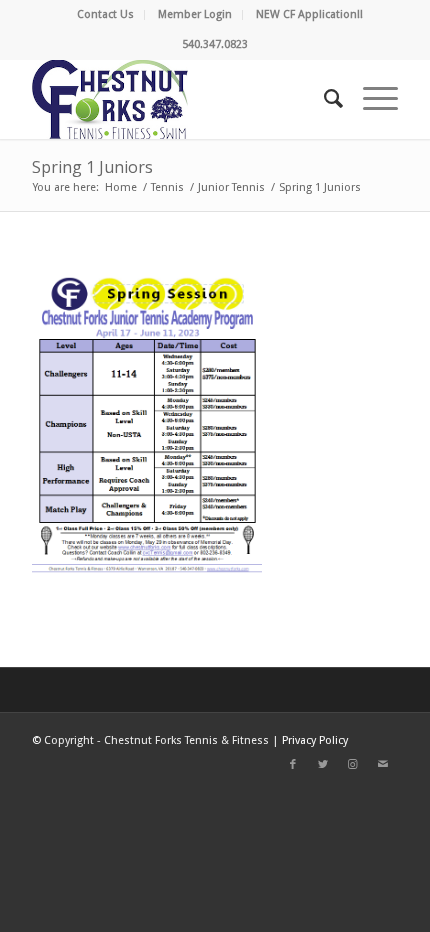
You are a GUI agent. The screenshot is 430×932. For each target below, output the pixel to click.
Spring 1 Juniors (92, 167)
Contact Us (105, 14)
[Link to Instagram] (353, 765)
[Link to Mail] (383, 765)
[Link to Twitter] (323, 765)
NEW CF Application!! (309, 14)
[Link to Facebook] (293, 765)
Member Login (195, 14)
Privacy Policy (315, 740)
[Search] (323, 99)
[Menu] (370, 99)
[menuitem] (106, 15)
